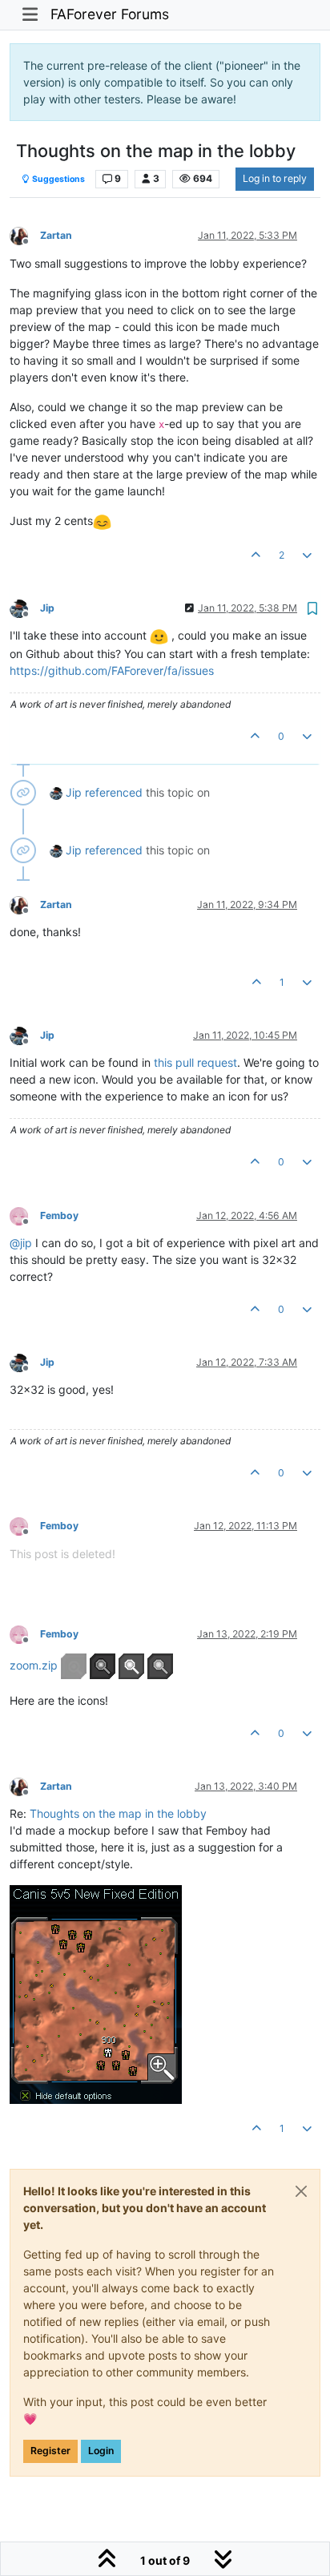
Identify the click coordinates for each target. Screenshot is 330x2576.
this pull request (195, 1062)
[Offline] (25, 235)
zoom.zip (34, 1664)
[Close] (301, 2191)
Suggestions (58, 179)
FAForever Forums (110, 14)
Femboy (59, 1215)
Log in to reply (275, 178)
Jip (47, 608)
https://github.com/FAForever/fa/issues (112, 670)
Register (50, 2451)
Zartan (56, 235)
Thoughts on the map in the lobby (118, 1813)
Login (101, 2451)
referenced (114, 792)
